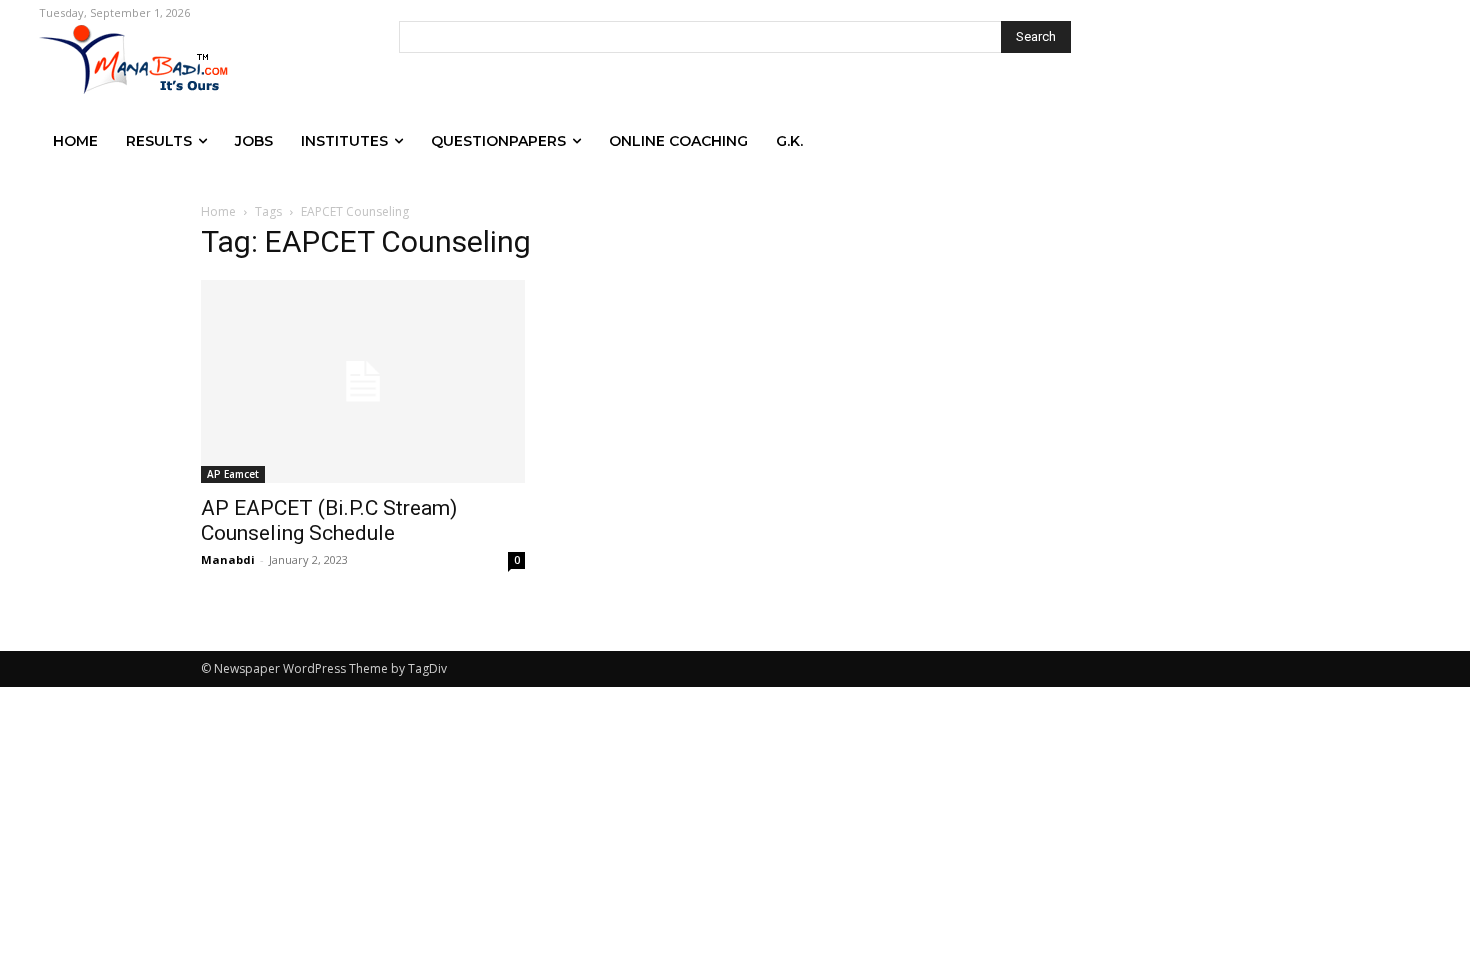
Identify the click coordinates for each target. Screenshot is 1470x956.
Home (218, 211)
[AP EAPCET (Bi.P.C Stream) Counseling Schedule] (363, 381)
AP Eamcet (233, 474)
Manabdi (228, 559)
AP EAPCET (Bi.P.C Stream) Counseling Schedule (329, 520)
